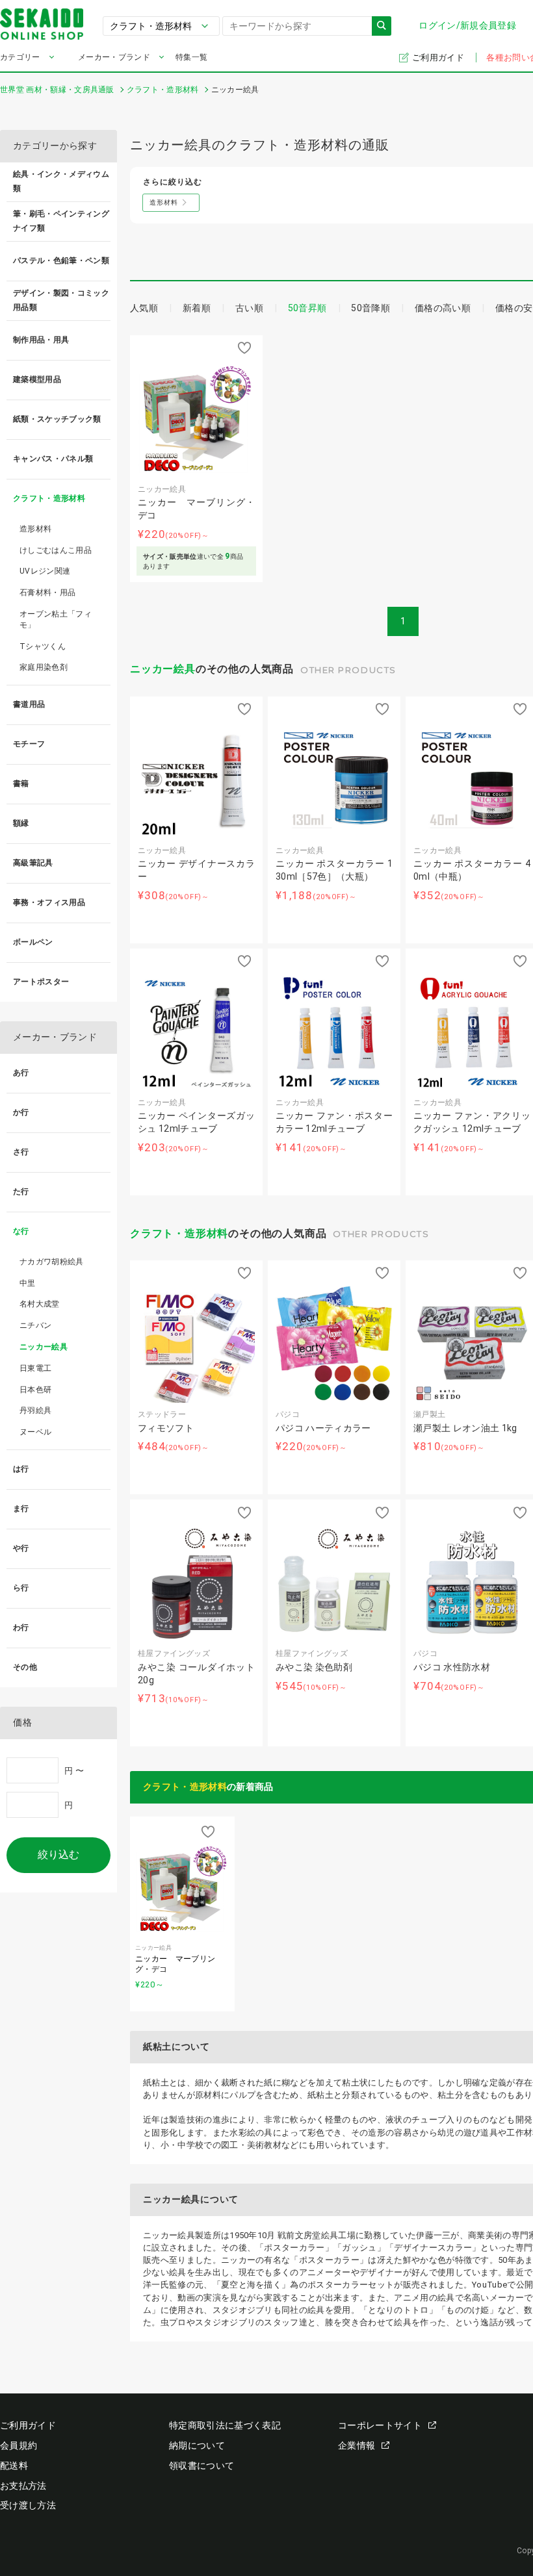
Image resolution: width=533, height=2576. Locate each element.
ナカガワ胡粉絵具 (52, 1262)
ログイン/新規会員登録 (467, 25)
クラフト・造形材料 (179, 1233)
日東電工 (35, 1368)
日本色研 (35, 1390)
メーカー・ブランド (114, 57)
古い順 (249, 308)
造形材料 (35, 529)
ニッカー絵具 (163, 669)
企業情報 (357, 2445)
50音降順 (370, 308)
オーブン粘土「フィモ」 (56, 619)
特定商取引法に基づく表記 (225, 2425)
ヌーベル (35, 1432)
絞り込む (58, 1855)
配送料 (14, 2466)
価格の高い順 (443, 308)
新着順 (197, 308)
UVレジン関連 (45, 571)
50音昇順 (307, 308)
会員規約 (19, 2445)
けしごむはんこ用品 (56, 550)
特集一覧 (191, 57)
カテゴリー (20, 57)
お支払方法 (23, 2486)
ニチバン (35, 1325)
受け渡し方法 (28, 2505)
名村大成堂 (40, 1304)
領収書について (201, 2466)
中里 (28, 1283)
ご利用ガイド (439, 57)
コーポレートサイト (380, 2425)
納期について (197, 2445)
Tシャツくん (43, 646)
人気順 (144, 308)
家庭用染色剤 (44, 667)
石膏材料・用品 (47, 593)
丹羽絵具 (35, 1410)
